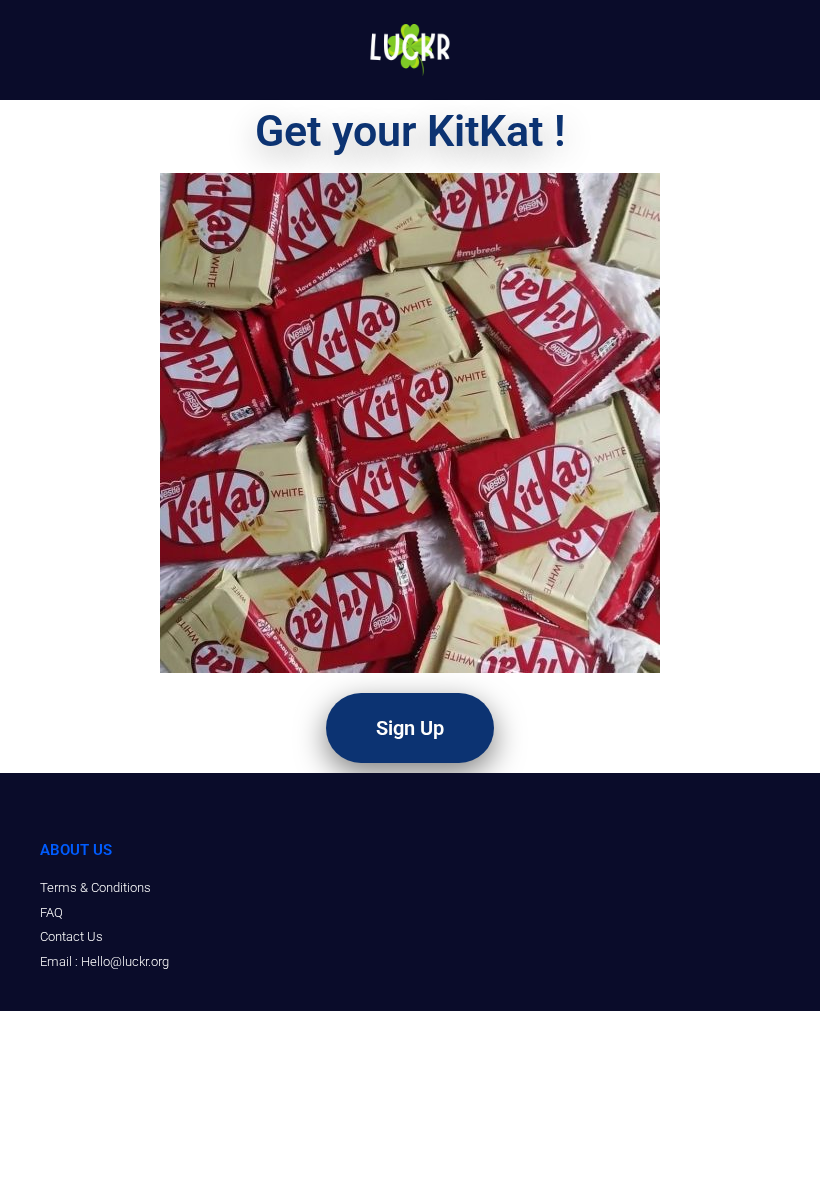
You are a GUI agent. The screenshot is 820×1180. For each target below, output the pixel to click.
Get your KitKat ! (410, 131)
